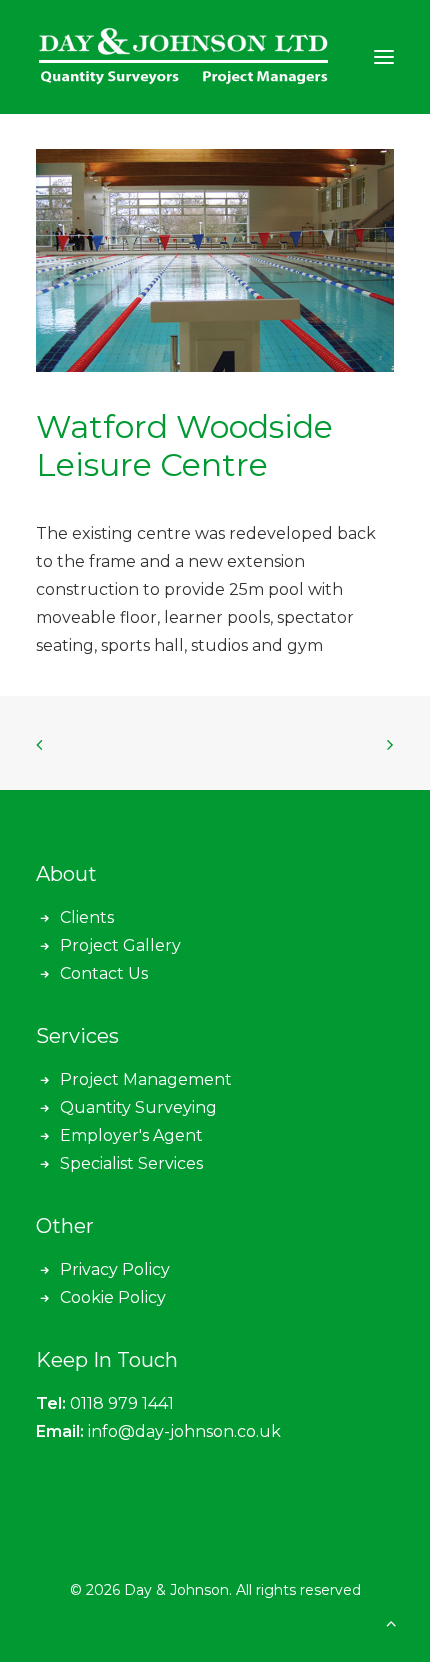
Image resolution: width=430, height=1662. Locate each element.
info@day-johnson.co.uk (184, 1431)
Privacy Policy (115, 1269)
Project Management (146, 1079)
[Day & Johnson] (186, 57)
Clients (87, 917)
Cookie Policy (113, 1297)
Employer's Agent (131, 1135)
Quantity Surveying (138, 1107)
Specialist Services (131, 1163)
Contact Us (104, 973)
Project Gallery (120, 945)
